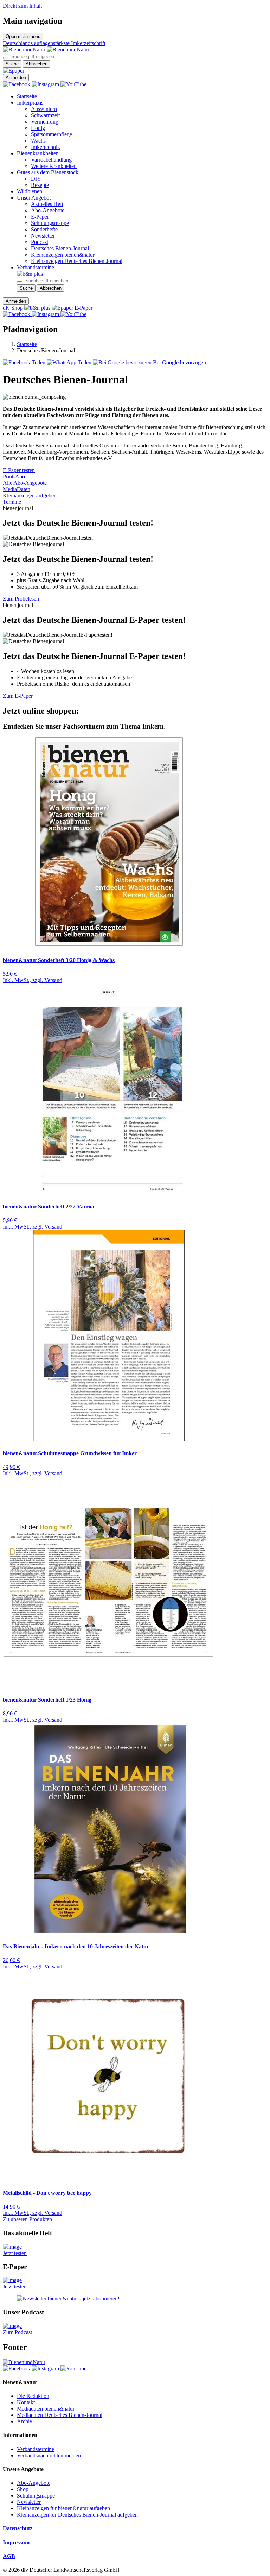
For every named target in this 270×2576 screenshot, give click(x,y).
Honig (38, 128)
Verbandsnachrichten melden (49, 2455)
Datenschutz (18, 2528)
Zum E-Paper (18, 696)
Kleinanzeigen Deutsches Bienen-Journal (77, 261)
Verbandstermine (36, 267)
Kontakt (26, 2402)
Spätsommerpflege (52, 134)
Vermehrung (45, 122)
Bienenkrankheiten (38, 153)
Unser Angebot (34, 198)
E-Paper (40, 217)
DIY (36, 179)
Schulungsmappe (50, 223)
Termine (12, 502)
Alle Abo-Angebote (25, 483)
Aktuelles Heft (47, 204)
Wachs (38, 141)
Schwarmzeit (45, 115)
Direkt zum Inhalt (22, 6)
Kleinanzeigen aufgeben (30, 495)
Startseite (27, 96)
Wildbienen (30, 191)
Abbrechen (37, 64)
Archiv (25, 2421)
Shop (23, 2489)
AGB (9, 2556)
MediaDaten (17, 489)
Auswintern (44, 109)
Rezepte (40, 185)
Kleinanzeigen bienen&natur (63, 255)
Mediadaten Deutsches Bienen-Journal (60, 2415)
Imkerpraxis (30, 103)
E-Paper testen (19, 470)
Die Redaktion (33, 2396)
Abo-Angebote (48, 210)
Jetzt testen (15, 2253)
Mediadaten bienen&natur (46, 2409)
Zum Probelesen (21, 599)
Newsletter (43, 236)
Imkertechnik (46, 147)
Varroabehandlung (51, 160)
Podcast (40, 242)
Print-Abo (14, 476)
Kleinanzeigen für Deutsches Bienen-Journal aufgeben (77, 2515)
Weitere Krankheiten (54, 166)
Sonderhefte (44, 229)
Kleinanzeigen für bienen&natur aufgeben (63, 2508)
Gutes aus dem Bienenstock (48, 172)
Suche (12, 64)
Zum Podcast (17, 2332)
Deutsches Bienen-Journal (60, 248)
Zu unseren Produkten (27, 2219)
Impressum (16, 2542)
